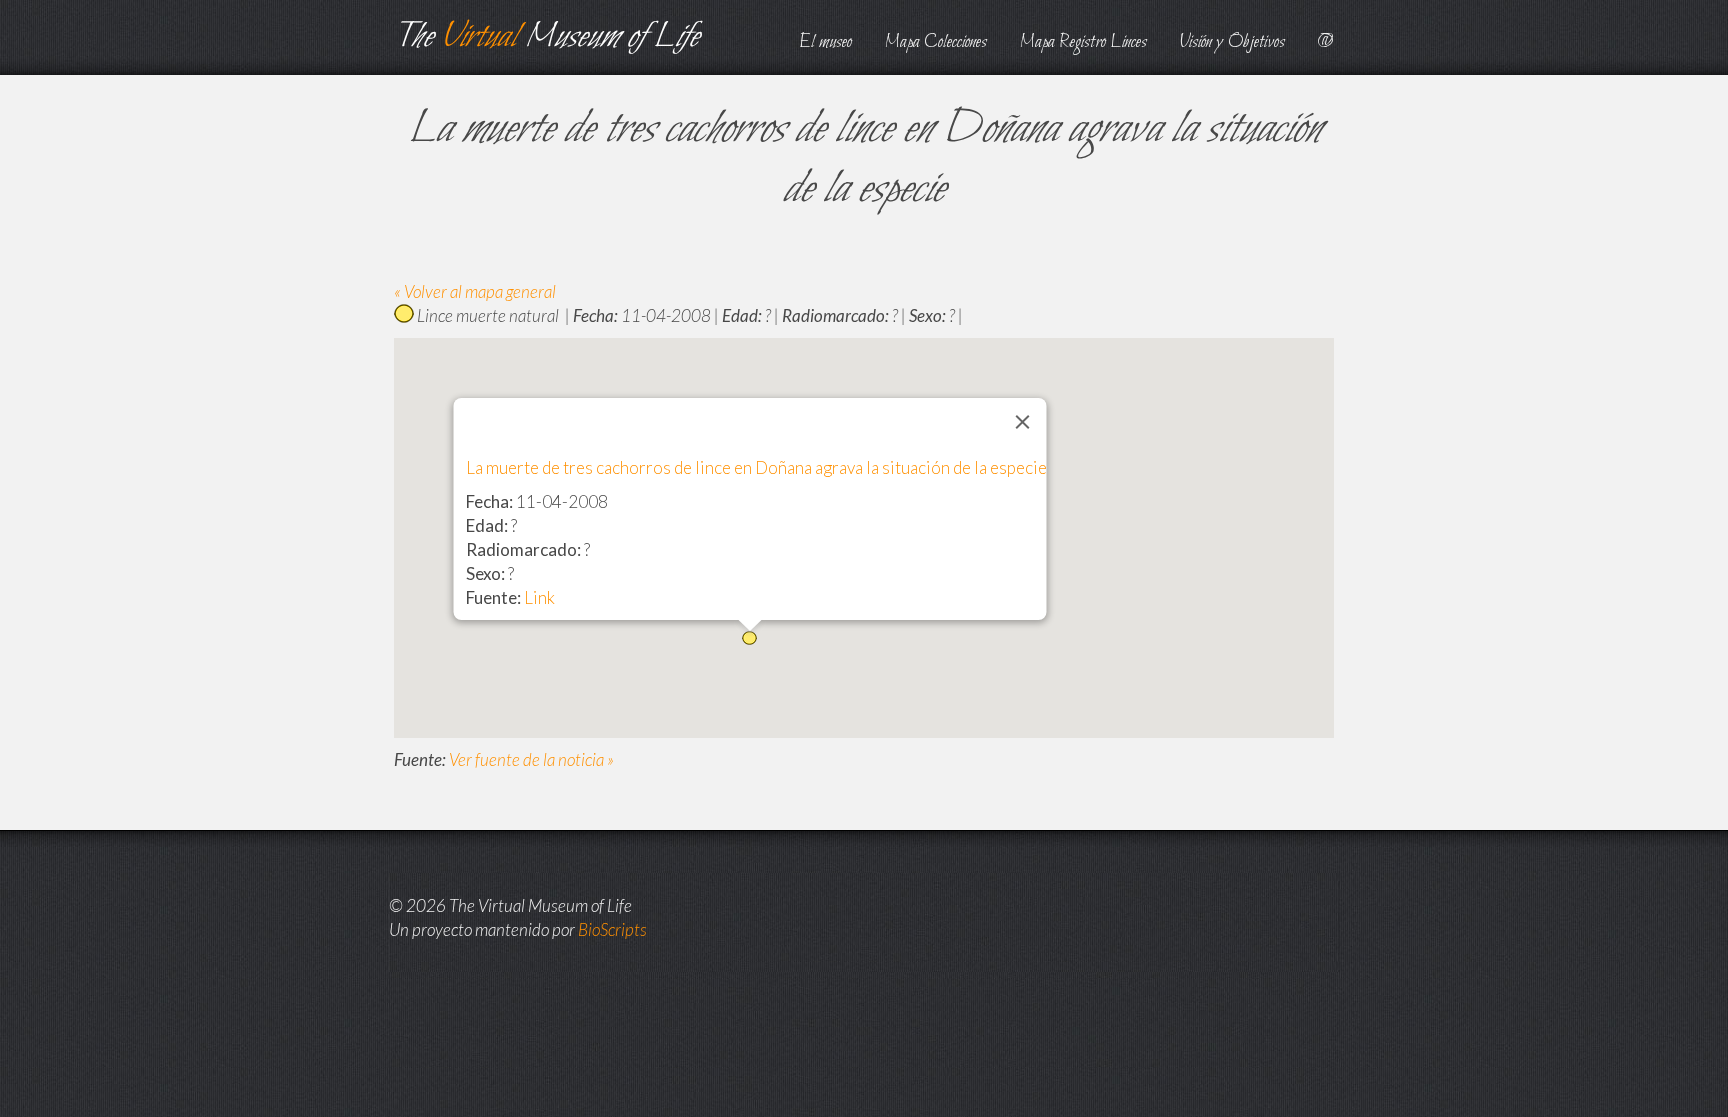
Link (539, 597)
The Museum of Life (546, 37)
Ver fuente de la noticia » (531, 759)
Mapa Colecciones (936, 42)
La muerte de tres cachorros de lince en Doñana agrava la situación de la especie (756, 467)
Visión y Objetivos (1232, 42)
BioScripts (612, 929)
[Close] (1023, 422)
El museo (825, 42)
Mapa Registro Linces (1083, 42)
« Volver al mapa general (475, 291)
